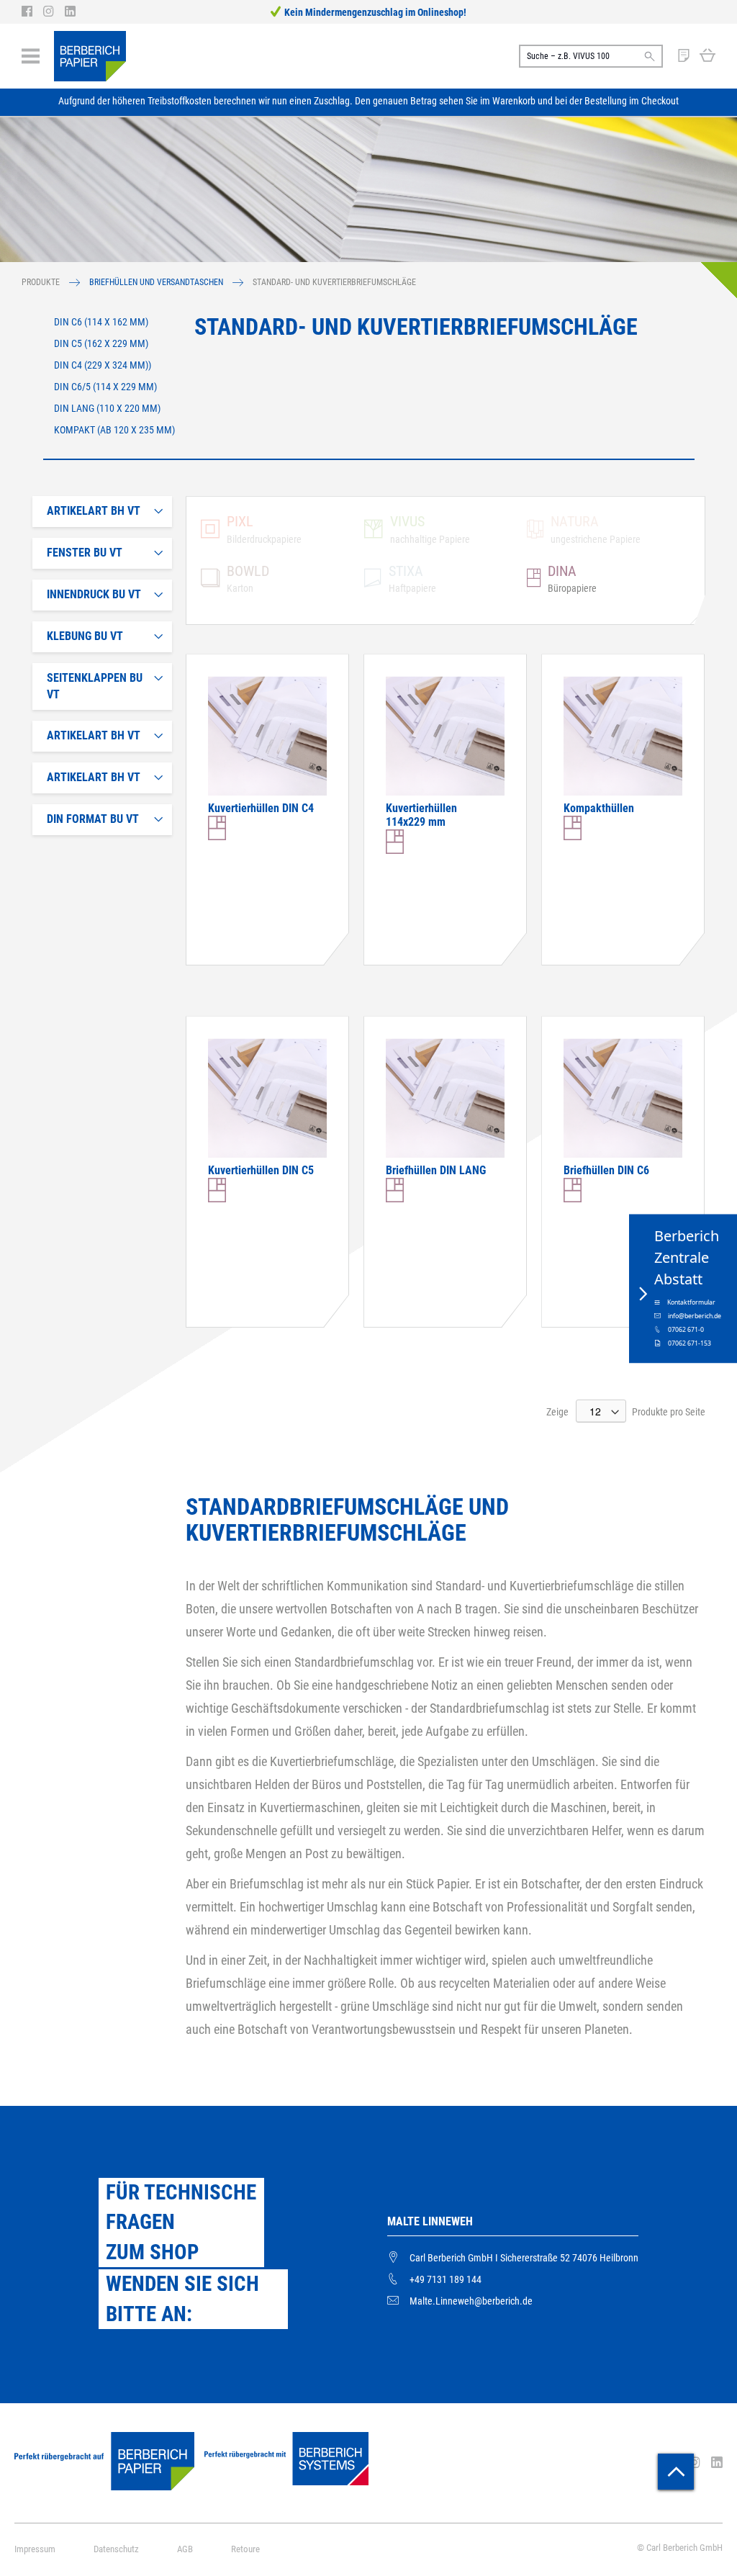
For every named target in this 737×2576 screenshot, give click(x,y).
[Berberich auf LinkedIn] (70, 12)
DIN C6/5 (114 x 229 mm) (105, 387)
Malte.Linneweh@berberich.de (471, 2301)
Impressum (35, 2549)
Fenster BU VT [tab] (85, 553)
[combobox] (591, 56)
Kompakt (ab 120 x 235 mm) (114, 430)
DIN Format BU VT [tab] (93, 819)
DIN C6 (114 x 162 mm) (101, 322)
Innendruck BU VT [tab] (94, 594)
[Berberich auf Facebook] (32, 12)
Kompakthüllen (599, 808)
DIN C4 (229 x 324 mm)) (103, 365)
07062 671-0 (686, 1330)
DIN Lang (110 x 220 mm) (107, 408)
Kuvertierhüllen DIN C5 (261, 1170)
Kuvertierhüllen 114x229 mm (421, 815)
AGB (185, 2549)
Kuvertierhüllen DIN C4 (261, 808)
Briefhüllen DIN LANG (436, 1170)
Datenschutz (116, 2549)
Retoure (245, 2549)
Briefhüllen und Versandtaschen (157, 282)
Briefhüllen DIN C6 (606, 1170)
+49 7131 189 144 (446, 2279)
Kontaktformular (691, 1302)
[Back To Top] (676, 2472)
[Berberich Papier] (90, 56)
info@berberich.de (695, 1316)
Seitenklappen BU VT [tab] (95, 686)
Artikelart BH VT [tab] (94, 511)
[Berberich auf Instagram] (54, 12)
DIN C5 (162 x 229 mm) (101, 343)
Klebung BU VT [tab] (85, 636)
